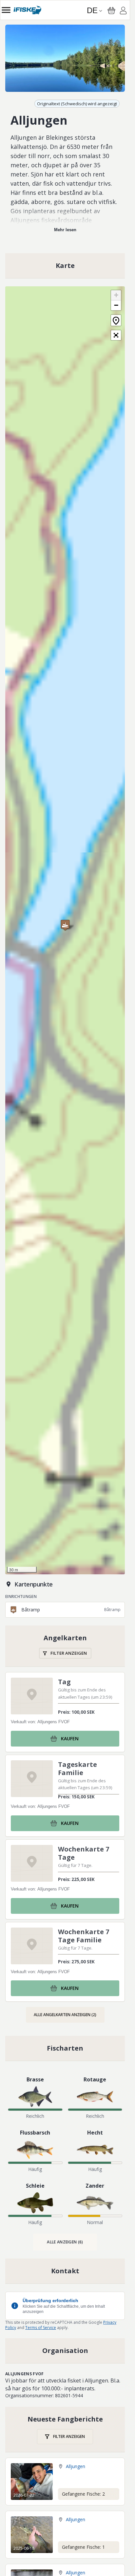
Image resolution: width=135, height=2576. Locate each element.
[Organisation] (65, 2351)
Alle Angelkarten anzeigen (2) (65, 2015)
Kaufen (70, 1738)
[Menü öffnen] (6, 10)
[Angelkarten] (65, 1646)
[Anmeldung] (123, 11)
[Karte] (65, 266)
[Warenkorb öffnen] (111, 10)
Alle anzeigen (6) (65, 2242)
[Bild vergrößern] (65, 58)
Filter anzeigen (69, 1653)
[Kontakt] (65, 2271)
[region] (65, 58)
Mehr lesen (65, 230)
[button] (65, 925)
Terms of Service (41, 2328)
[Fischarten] (65, 2048)
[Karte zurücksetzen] (116, 320)
